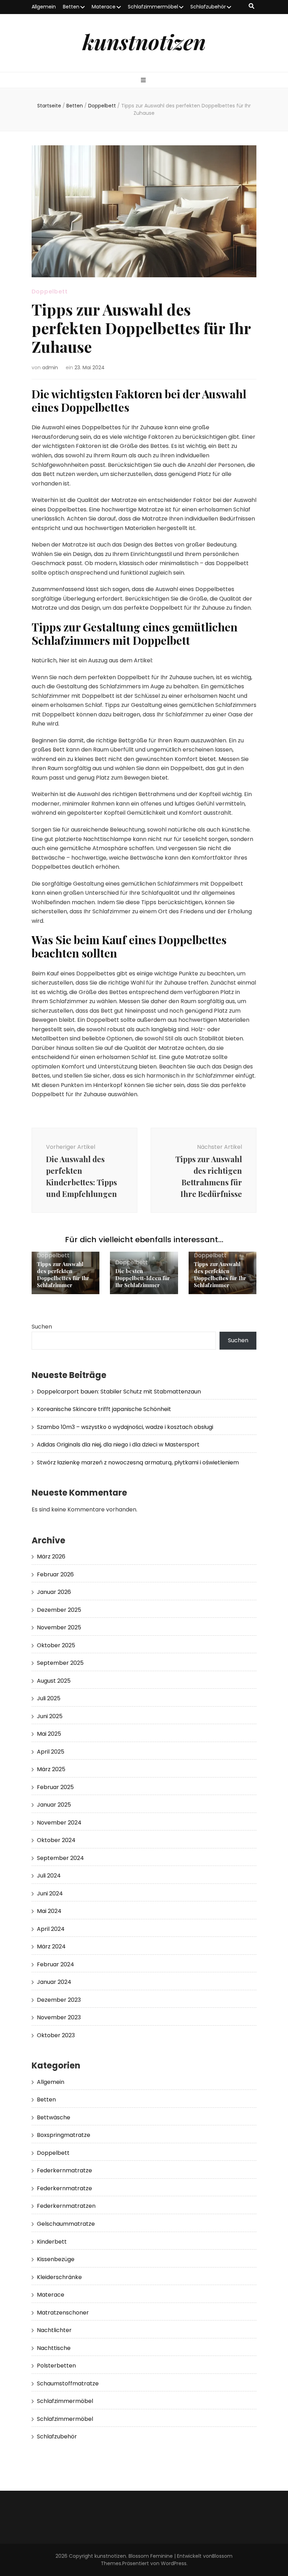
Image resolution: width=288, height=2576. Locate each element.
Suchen (42, 1327)
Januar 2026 (54, 1592)
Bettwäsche (54, 2117)
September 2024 (60, 1858)
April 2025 (51, 1752)
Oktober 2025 (56, 1645)
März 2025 (51, 1769)
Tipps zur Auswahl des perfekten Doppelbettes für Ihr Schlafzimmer (63, 1274)
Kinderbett (52, 2242)
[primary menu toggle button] (144, 81)
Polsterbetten (56, 2366)
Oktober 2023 (56, 2035)
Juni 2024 (50, 1893)
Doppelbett (50, 292)
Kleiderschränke (59, 2277)
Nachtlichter (54, 2330)
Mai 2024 (49, 1911)
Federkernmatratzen (66, 2206)
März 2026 (51, 1557)
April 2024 (51, 1929)
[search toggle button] (251, 6)
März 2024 (51, 1946)
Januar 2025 (54, 1805)
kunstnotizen (144, 41)
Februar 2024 (55, 1964)
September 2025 (60, 1663)
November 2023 (59, 2017)
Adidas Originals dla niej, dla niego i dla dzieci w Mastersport (118, 1445)
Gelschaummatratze (66, 2224)
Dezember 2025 (59, 1610)
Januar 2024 (54, 1982)
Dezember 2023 (59, 2000)
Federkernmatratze (64, 2170)
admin (50, 367)
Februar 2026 (55, 1574)
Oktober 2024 (56, 1840)
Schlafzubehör (208, 7)
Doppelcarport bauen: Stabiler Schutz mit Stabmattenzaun (119, 1392)
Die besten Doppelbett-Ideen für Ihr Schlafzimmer (143, 1278)
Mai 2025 (49, 1734)
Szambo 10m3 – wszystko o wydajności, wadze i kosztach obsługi (125, 1427)
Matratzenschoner (63, 2313)
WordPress (174, 2563)
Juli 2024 (49, 1876)
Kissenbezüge (56, 2259)
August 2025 (54, 1681)
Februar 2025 (55, 1787)
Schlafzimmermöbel (153, 7)
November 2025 (59, 1627)
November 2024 (59, 1823)
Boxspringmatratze (64, 2135)
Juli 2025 (49, 1698)
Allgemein (44, 7)
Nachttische (54, 2348)
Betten (71, 7)
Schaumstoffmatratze (68, 2383)
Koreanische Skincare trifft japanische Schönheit (104, 1409)
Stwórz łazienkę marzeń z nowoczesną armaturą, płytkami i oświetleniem (138, 1462)
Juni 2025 (50, 1716)
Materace (104, 7)
